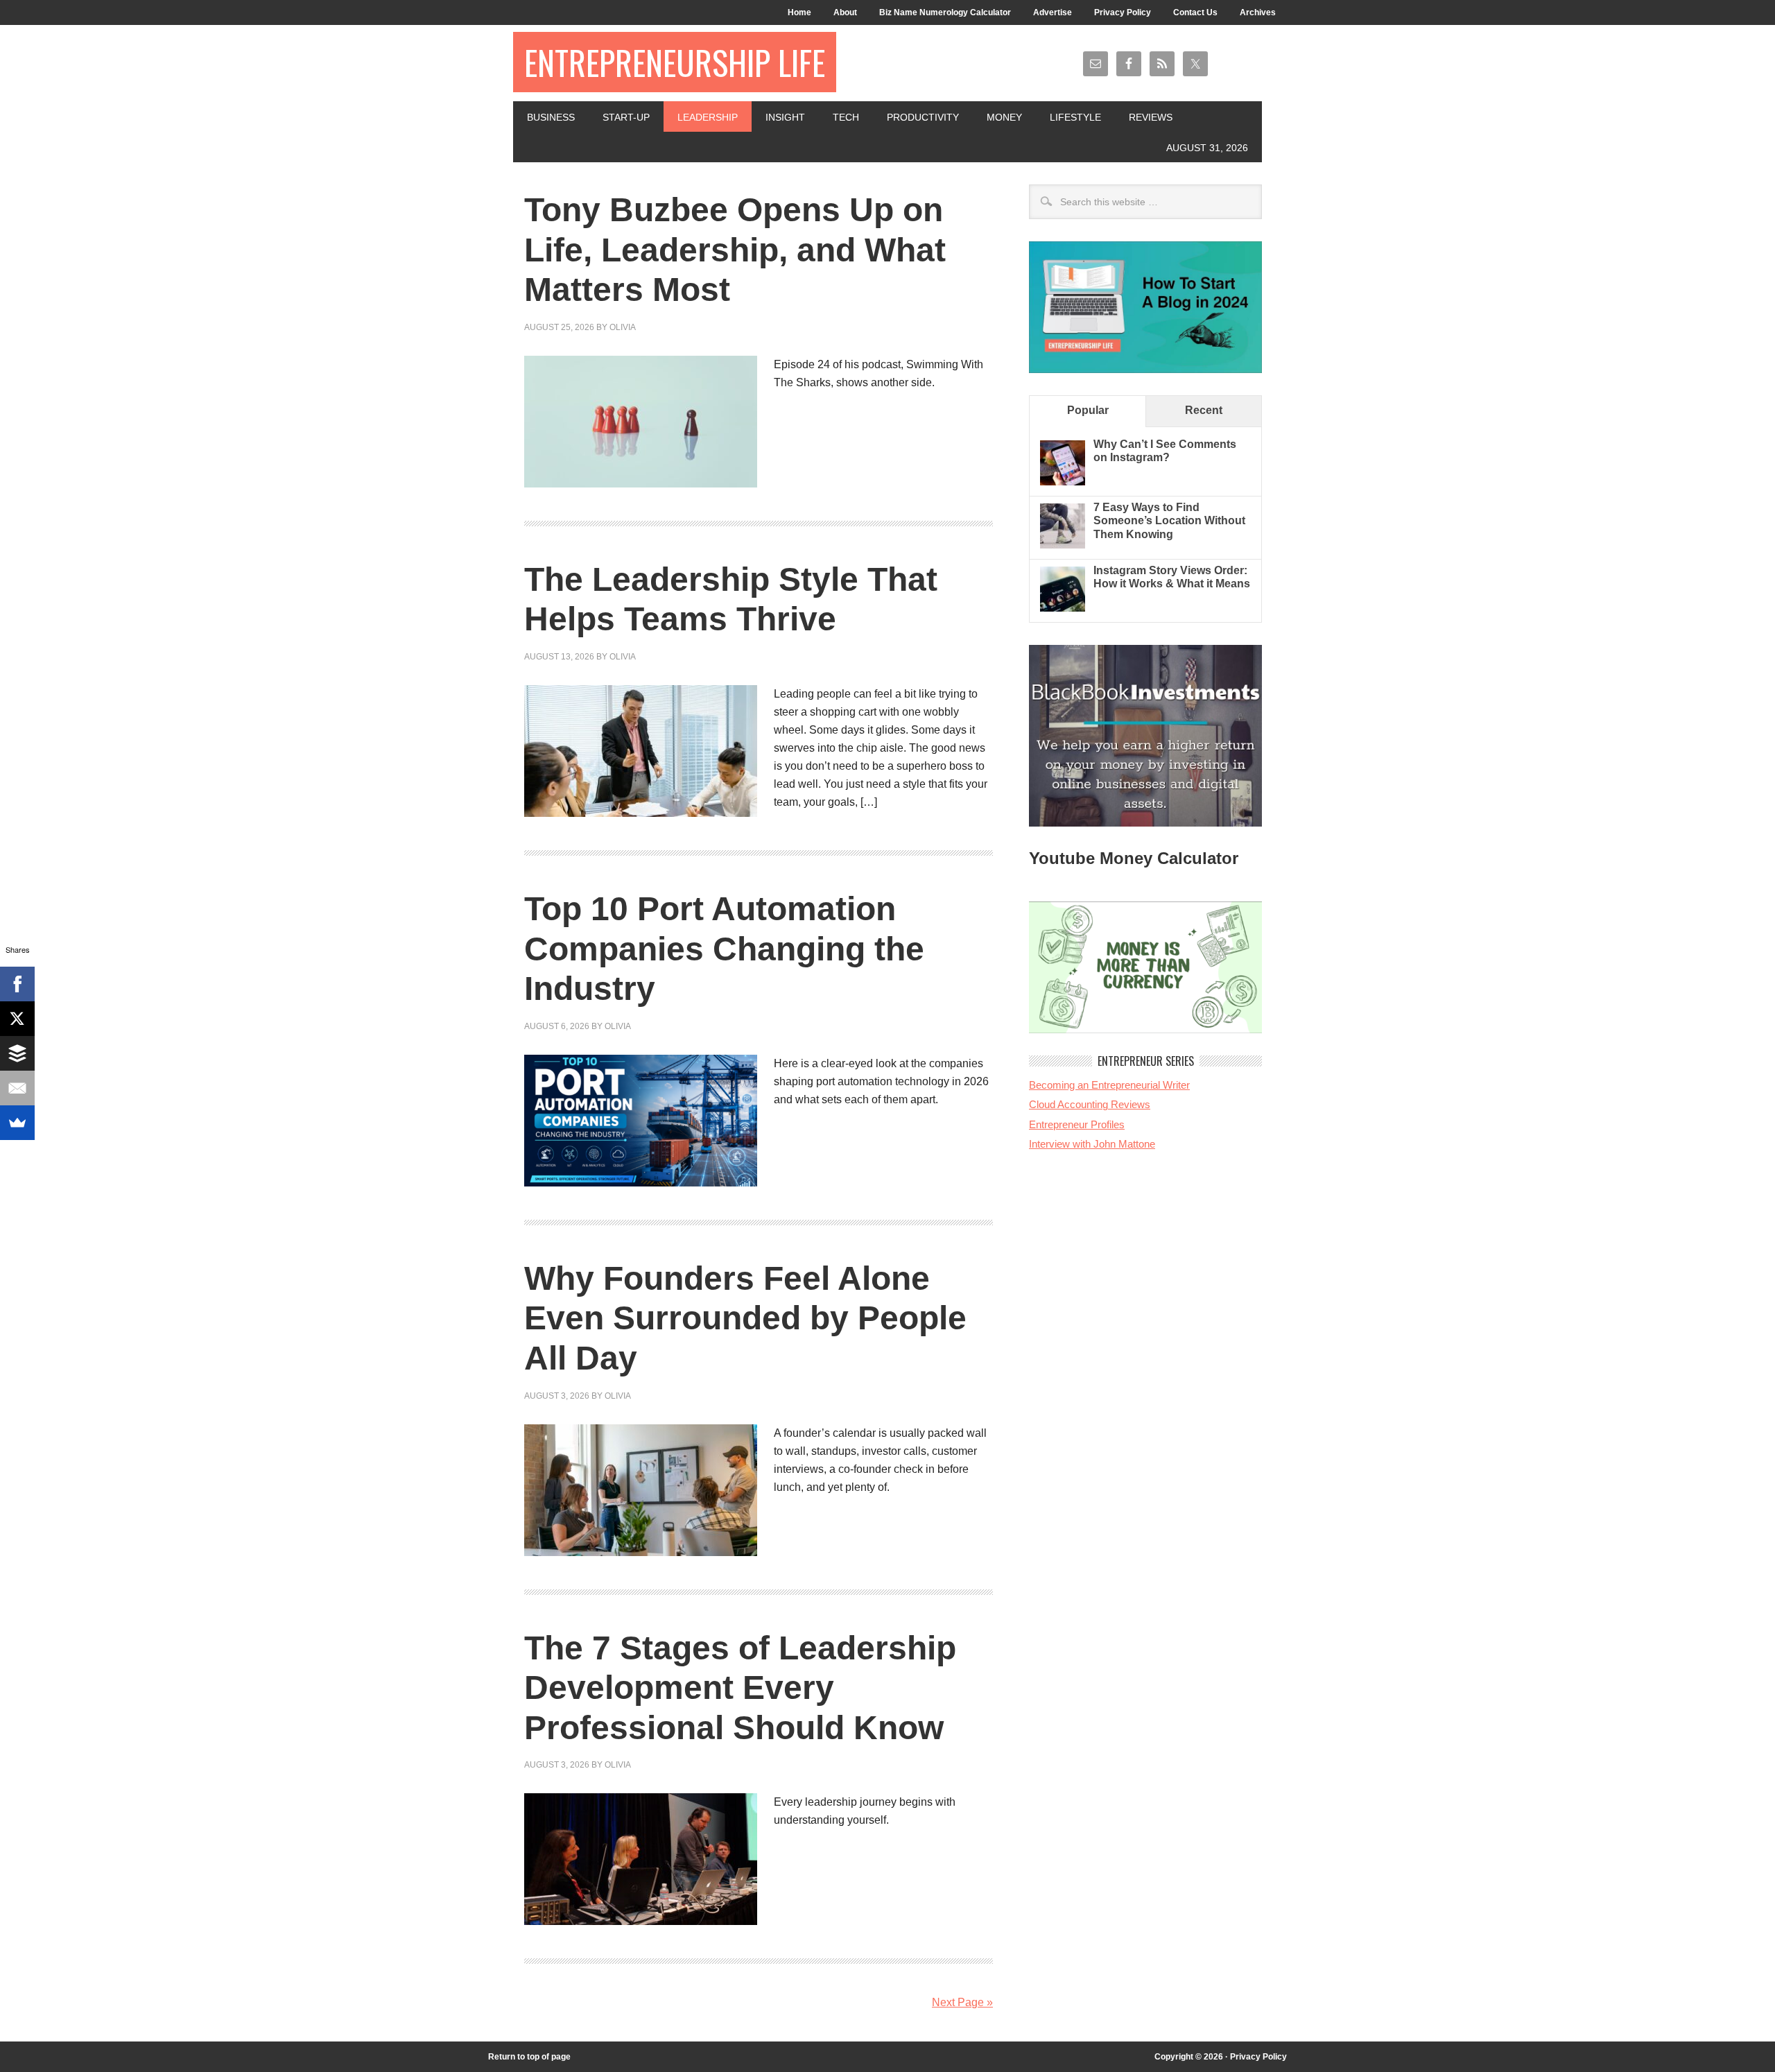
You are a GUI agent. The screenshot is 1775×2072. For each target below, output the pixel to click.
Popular (1088, 410)
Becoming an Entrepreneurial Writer (1109, 1085)
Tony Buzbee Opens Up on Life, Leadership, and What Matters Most (735, 250)
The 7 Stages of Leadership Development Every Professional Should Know (740, 1688)
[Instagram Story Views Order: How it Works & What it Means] (1063, 608)
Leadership (708, 117)
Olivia (623, 327)
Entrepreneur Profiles (1077, 1124)
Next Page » (962, 2002)
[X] (17, 1019)
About (845, 12)
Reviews (1151, 117)
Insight (785, 117)
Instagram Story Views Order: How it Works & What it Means (1172, 577)
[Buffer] (17, 1053)
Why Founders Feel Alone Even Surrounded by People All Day (745, 1318)
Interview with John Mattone (1092, 1144)
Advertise (1053, 12)
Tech (846, 117)
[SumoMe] (17, 1123)
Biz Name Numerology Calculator (945, 12)
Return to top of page (529, 2057)
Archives (1258, 12)
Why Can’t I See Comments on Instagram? (1165, 451)
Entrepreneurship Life (675, 62)
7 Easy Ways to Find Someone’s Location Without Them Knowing (1169, 520)
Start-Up (626, 117)
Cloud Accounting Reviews (1090, 1104)
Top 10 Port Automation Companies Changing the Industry (724, 949)
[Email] (17, 1088)
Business (551, 117)
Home (799, 12)
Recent (1204, 410)
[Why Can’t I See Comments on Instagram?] (1063, 482)
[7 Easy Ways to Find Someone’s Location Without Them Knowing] (1063, 545)
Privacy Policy (1123, 12)
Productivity (923, 117)
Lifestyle (1075, 117)
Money (1004, 117)
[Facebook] (17, 984)
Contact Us (1195, 12)
